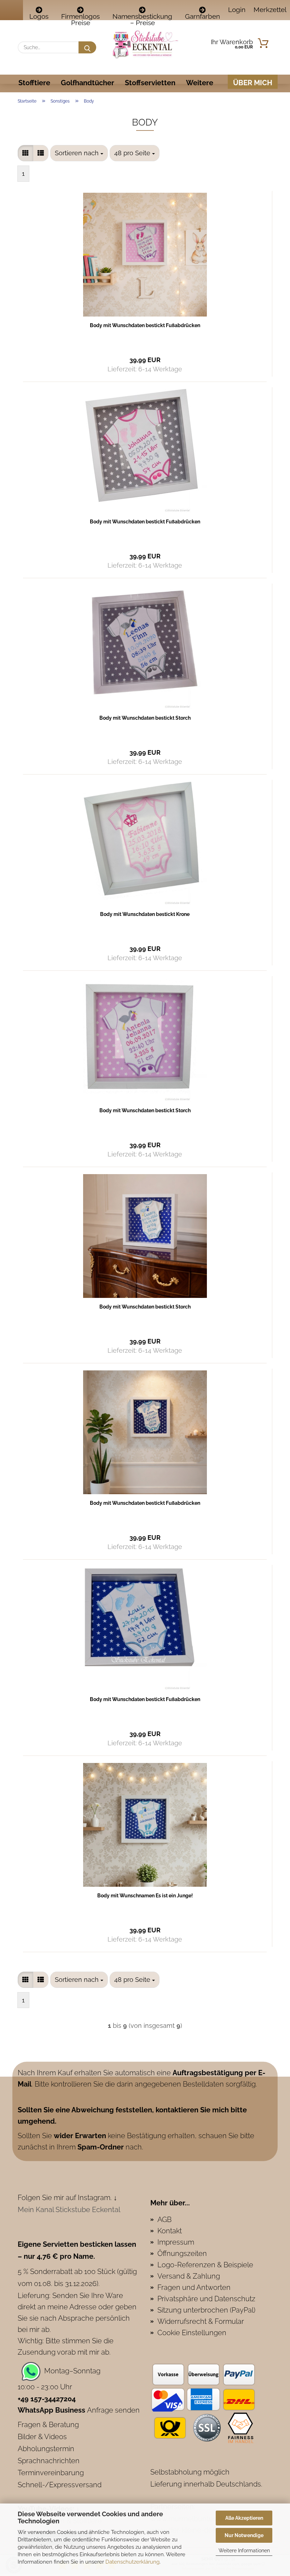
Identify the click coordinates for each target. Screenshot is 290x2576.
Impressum (176, 2242)
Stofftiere (34, 83)
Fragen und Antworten (194, 2287)
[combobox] (79, 153)
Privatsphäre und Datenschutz (206, 2299)
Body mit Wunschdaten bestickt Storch (145, 718)
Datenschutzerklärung (132, 2562)
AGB (164, 2220)
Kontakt (170, 2231)
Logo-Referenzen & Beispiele (205, 2265)
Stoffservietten (150, 83)
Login (236, 10)
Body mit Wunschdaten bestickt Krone (145, 914)
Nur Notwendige (244, 2535)
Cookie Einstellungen (192, 2333)
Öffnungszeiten (182, 2253)
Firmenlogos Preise (80, 16)
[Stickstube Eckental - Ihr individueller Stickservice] (145, 44)
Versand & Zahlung (189, 2276)
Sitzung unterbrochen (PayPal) (206, 2310)
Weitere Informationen (244, 2551)
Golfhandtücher (88, 83)
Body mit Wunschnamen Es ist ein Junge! (145, 1896)
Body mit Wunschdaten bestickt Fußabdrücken (145, 325)
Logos (39, 16)
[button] (25, 153)
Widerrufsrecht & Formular (201, 2321)
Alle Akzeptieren (244, 2518)
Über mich (253, 83)
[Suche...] (87, 47)
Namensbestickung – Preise (142, 16)
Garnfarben (202, 16)
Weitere (200, 83)
